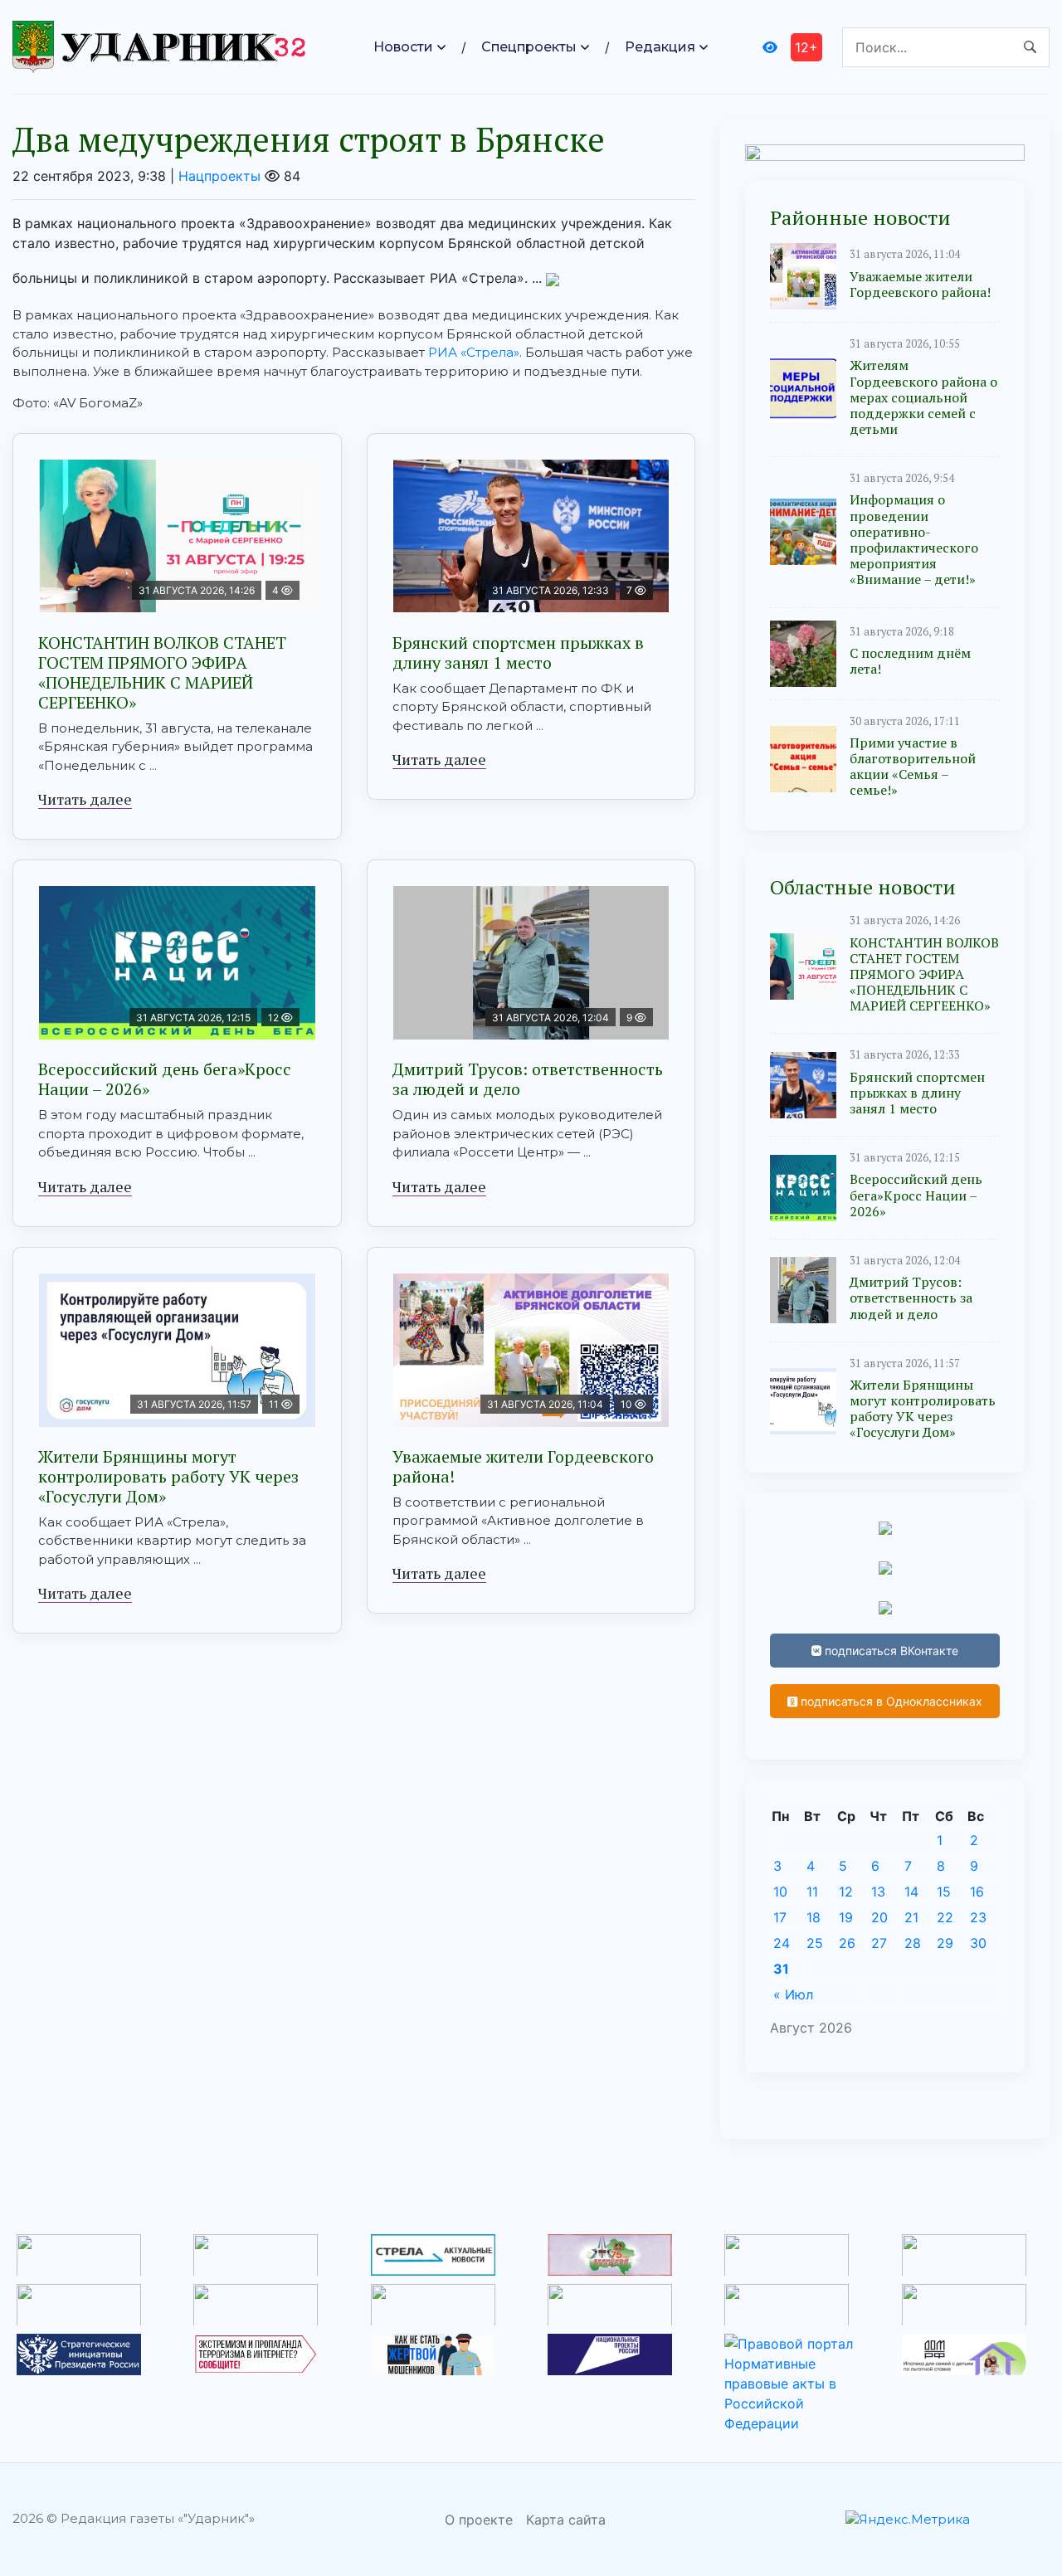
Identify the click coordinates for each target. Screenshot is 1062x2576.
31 (781, 1969)
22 (945, 1917)
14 (911, 1892)
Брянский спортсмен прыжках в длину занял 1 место (518, 653)
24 (782, 1943)
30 (978, 1943)
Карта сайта (566, 2520)
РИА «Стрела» (474, 352)
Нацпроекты (219, 176)
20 (879, 1917)
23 (978, 1917)
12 (846, 1892)
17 (780, 1917)
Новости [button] (403, 47)
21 (911, 1917)
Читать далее (85, 799)
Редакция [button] (660, 47)
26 (847, 1943)
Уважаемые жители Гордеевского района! (523, 1466)
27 (879, 1943)
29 (945, 1943)
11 (812, 1892)
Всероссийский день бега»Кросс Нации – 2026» (165, 1079)
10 (780, 1892)
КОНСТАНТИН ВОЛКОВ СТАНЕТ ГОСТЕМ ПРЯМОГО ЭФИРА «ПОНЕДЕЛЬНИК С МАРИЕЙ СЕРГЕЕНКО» (162, 672)
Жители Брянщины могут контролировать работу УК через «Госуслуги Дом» (168, 1476)
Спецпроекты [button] (529, 47)
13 (878, 1892)
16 (977, 1892)
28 (913, 1943)
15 (944, 1892)
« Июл (793, 1994)
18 (814, 1917)
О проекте (479, 2520)
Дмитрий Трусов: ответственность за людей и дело (528, 1079)
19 (846, 1917)
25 (815, 1943)
